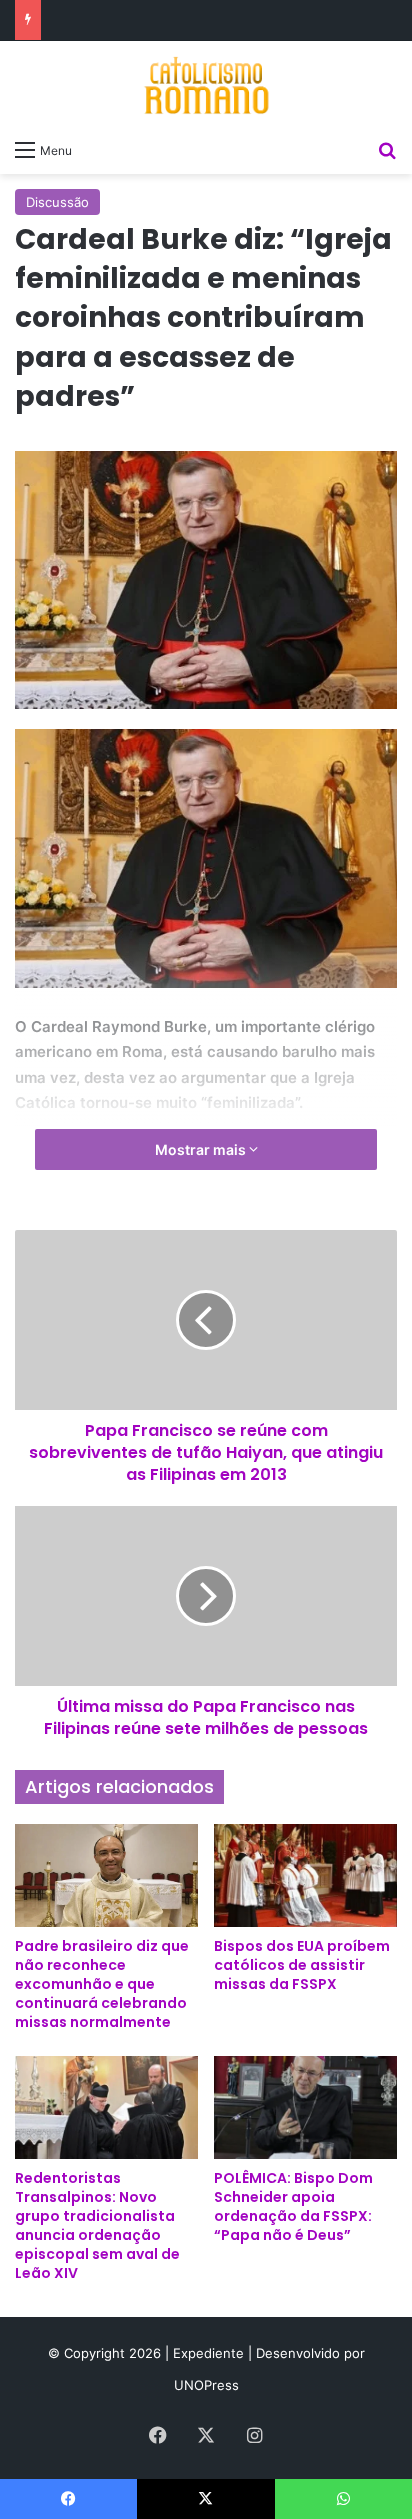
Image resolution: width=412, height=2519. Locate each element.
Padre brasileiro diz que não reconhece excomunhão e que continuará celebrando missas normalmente (102, 1984)
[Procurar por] (387, 149)
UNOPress (206, 2385)
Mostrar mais (202, 1149)
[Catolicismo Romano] (206, 85)
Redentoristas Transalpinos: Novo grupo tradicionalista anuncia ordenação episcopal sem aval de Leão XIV (97, 2225)
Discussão (57, 202)
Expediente (210, 2353)
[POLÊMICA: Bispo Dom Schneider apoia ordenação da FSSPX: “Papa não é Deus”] (305, 2107)
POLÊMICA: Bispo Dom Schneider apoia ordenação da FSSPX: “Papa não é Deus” (293, 2206)
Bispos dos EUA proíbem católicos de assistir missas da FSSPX (302, 1965)
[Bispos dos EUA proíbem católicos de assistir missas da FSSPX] (305, 1875)
